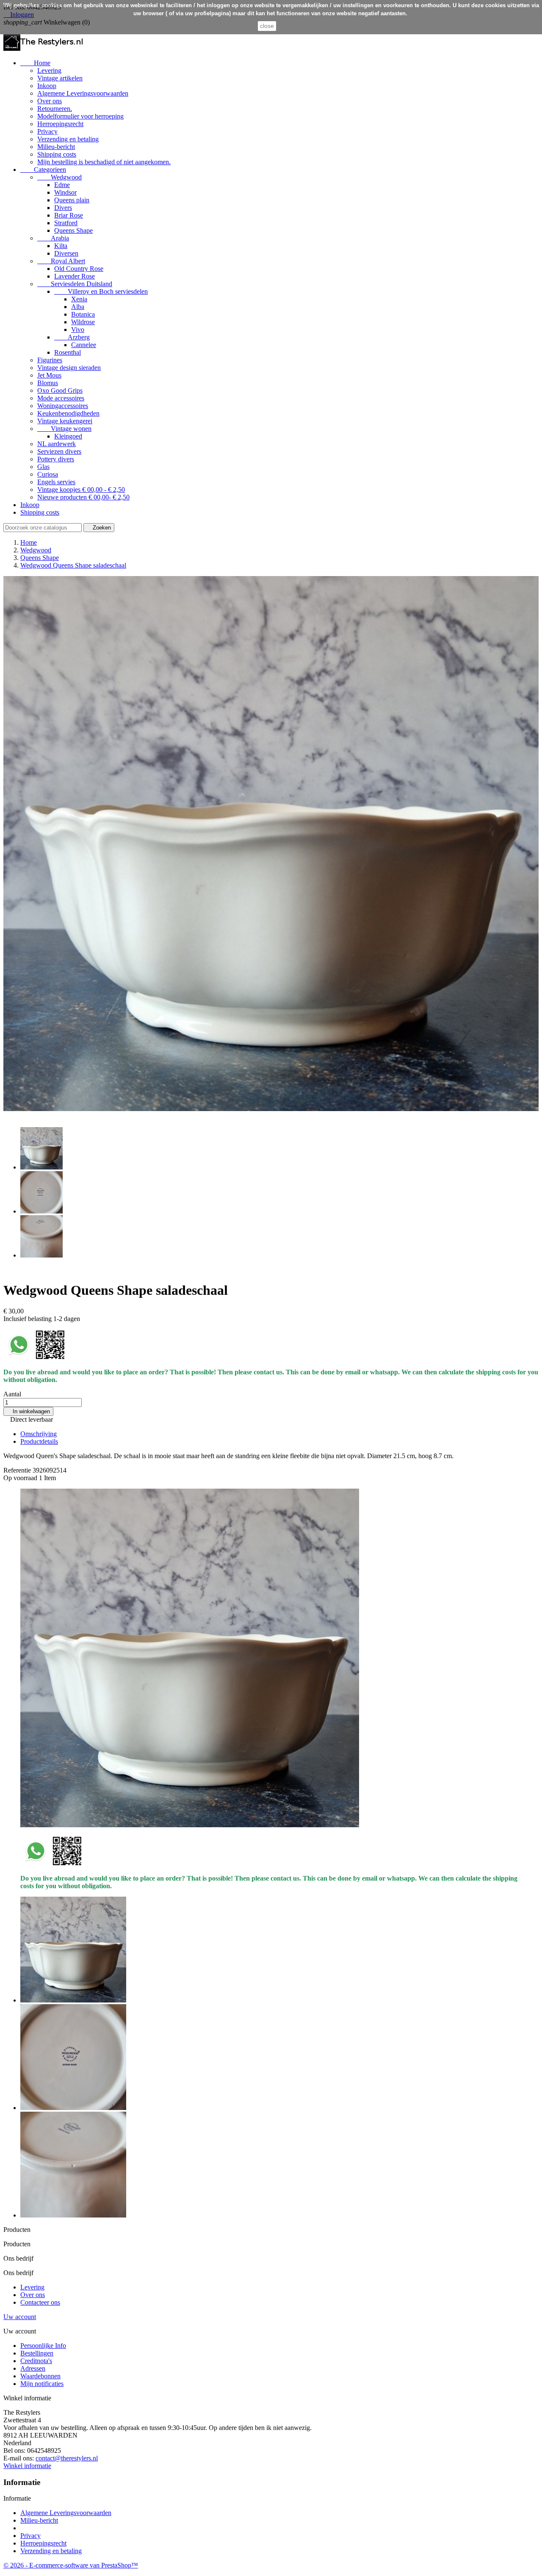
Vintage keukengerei (65, 421)
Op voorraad (20, 1478)
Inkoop (47, 86)
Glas (43, 467)
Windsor (65, 192)
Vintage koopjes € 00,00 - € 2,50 (81, 490)
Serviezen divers (59, 451)
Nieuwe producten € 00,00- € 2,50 (83, 497)
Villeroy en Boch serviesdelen (101, 291)
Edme (62, 185)
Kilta (61, 246)
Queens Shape (73, 230)
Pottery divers (56, 459)
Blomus (48, 383)
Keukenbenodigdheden (68, 413)
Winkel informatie (27, 2466)
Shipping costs (57, 154)
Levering (49, 70)
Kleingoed (68, 436)
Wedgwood (59, 177)
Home (35, 63)
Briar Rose (69, 215)
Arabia (53, 238)
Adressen (33, 2368)
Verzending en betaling (68, 139)
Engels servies (56, 482)
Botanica (83, 314)
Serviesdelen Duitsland (75, 284)
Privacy (47, 131)
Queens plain (72, 200)
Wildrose (83, 322)
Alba (78, 307)
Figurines (50, 360)
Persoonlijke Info (43, 2346)
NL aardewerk (57, 444)
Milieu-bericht (56, 147)
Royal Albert (61, 261)
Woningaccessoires (63, 406)
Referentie (18, 1470)
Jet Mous (49, 375)
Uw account (20, 2317)
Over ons (50, 101)
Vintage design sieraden (69, 368)
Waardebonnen (40, 2376)
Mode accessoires (61, 398)
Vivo (78, 330)
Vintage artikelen (60, 78)
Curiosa (48, 474)
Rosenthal (68, 352)
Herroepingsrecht (60, 124)
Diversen (66, 253)
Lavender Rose (75, 276)
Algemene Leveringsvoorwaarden (83, 93)
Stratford (66, 223)
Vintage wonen (64, 429)
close (267, 26)
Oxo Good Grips (60, 390)
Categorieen (43, 170)
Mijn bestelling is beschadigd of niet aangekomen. (104, 162)
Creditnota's (36, 2361)
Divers (63, 208)
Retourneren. (55, 109)
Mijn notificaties (42, 2384)
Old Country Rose (79, 269)
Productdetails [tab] (39, 1441)
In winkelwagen (28, 1411)
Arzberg (72, 337)
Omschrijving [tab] (39, 1434)
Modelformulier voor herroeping (80, 116)
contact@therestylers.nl (67, 2458)
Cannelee (84, 345)
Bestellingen (37, 2353)
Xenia (79, 299)
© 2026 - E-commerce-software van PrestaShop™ (71, 2565)
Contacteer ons (40, 2302)
